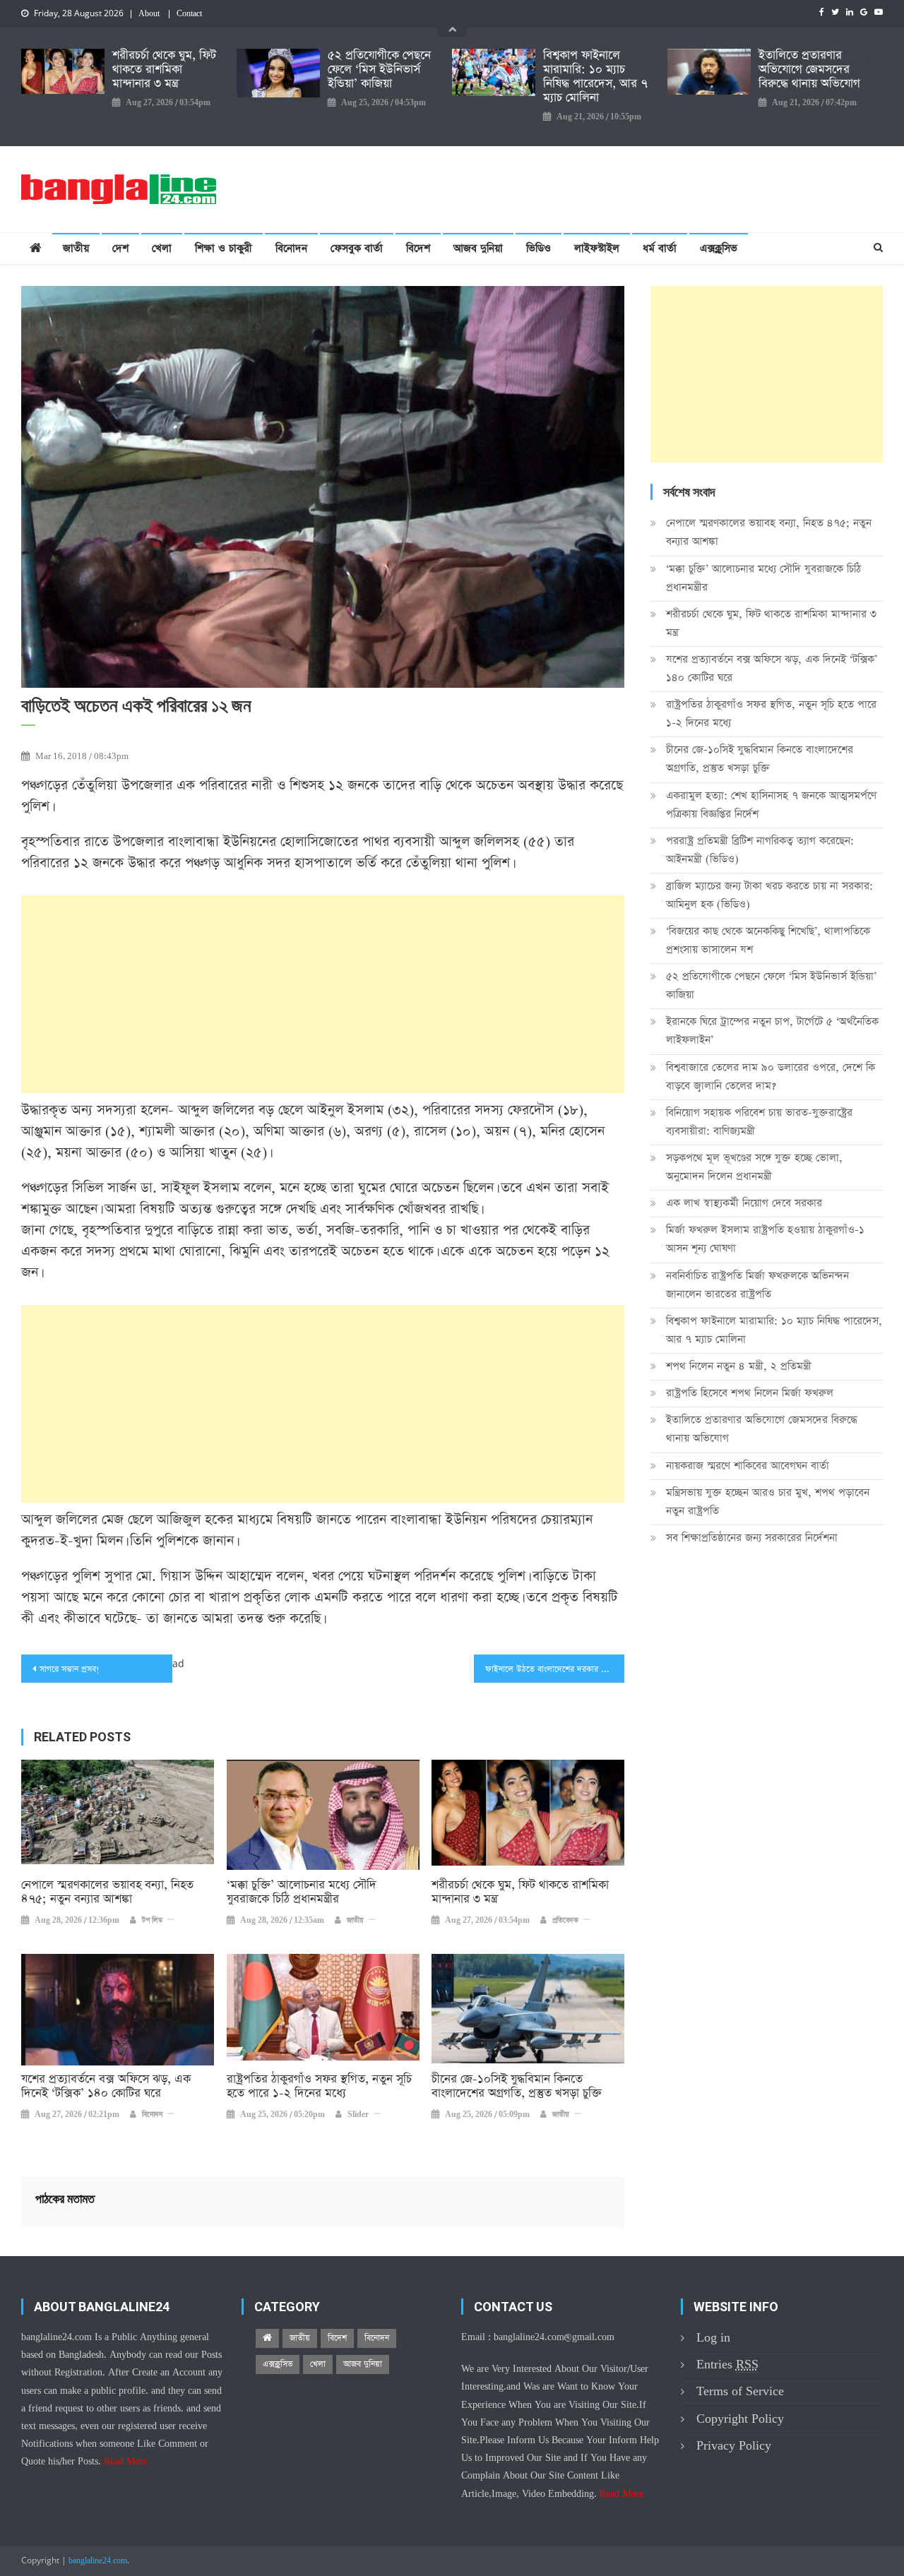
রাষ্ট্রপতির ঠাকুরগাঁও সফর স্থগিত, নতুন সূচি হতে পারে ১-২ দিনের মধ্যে (319, 2087)
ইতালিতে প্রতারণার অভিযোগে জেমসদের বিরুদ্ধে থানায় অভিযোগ (809, 70)
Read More (126, 2462)
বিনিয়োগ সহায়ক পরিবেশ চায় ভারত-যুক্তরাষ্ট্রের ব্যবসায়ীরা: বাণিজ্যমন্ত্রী (759, 1122)
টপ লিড (152, 1921)
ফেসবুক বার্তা (357, 248)
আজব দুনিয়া (478, 248)
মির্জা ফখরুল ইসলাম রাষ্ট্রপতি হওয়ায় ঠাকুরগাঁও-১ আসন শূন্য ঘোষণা (765, 1239)
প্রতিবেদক (565, 1921)
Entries (727, 2365)
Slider (358, 2115)
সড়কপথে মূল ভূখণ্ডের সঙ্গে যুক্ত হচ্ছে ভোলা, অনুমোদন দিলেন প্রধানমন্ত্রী (754, 1167)
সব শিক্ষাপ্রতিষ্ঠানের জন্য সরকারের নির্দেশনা (752, 1538)
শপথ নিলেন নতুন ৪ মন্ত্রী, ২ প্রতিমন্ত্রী (739, 1366)
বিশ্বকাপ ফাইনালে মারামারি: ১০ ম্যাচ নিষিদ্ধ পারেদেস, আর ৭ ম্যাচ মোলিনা (595, 77)
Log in (713, 2338)
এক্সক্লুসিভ (719, 248)
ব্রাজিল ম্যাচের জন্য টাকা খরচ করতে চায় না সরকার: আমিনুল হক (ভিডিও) (769, 895)
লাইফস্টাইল (597, 248)
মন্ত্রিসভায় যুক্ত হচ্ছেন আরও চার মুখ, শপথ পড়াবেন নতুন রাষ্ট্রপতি (768, 1502)
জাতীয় (76, 248)
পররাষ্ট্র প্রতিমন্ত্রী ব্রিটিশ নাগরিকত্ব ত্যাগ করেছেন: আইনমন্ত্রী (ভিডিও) (760, 850)
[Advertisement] (323, 994)
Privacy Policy (734, 2446)
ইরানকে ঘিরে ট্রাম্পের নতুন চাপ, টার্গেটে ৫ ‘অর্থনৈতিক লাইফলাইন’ (772, 1031)
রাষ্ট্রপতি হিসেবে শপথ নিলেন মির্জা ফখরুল (750, 1393)
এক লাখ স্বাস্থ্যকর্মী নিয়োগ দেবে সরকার (744, 1203)
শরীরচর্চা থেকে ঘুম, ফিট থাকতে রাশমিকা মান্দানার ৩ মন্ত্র (164, 70)
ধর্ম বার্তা (660, 248)
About (149, 14)
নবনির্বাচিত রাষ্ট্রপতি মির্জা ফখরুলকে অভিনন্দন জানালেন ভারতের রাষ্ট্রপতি (757, 1285)
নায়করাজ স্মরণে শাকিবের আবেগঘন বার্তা (748, 1466)
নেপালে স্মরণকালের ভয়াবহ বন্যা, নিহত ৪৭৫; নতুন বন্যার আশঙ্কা (107, 1892)
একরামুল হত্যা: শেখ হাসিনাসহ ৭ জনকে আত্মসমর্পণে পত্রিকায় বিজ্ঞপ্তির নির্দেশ (771, 805)
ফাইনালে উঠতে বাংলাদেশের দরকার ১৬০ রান (555, 1669)
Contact (189, 14)
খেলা (162, 248)
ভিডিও (539, 248)
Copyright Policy (740, 2419)
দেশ (120, 248)
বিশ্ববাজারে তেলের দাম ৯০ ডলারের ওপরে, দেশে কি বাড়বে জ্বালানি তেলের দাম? (771, 1077)
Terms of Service (740, 2391)
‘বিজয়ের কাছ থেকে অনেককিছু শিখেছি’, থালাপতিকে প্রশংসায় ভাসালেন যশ (768, 940)
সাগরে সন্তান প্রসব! (70, 1669)
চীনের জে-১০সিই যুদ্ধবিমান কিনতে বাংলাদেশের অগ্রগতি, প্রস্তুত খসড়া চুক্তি (517, 2087)
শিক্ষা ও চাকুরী (224, 248)
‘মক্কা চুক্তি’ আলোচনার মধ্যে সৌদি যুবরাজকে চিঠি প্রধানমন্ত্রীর (302, 1892)
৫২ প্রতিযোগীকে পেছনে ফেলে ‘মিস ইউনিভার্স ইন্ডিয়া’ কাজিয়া (379, 70)
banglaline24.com (98, 2561)
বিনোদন (291, 248)
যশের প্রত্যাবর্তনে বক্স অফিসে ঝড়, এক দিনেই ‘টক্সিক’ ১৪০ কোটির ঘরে (106, 2087)
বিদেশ (418, 248)
